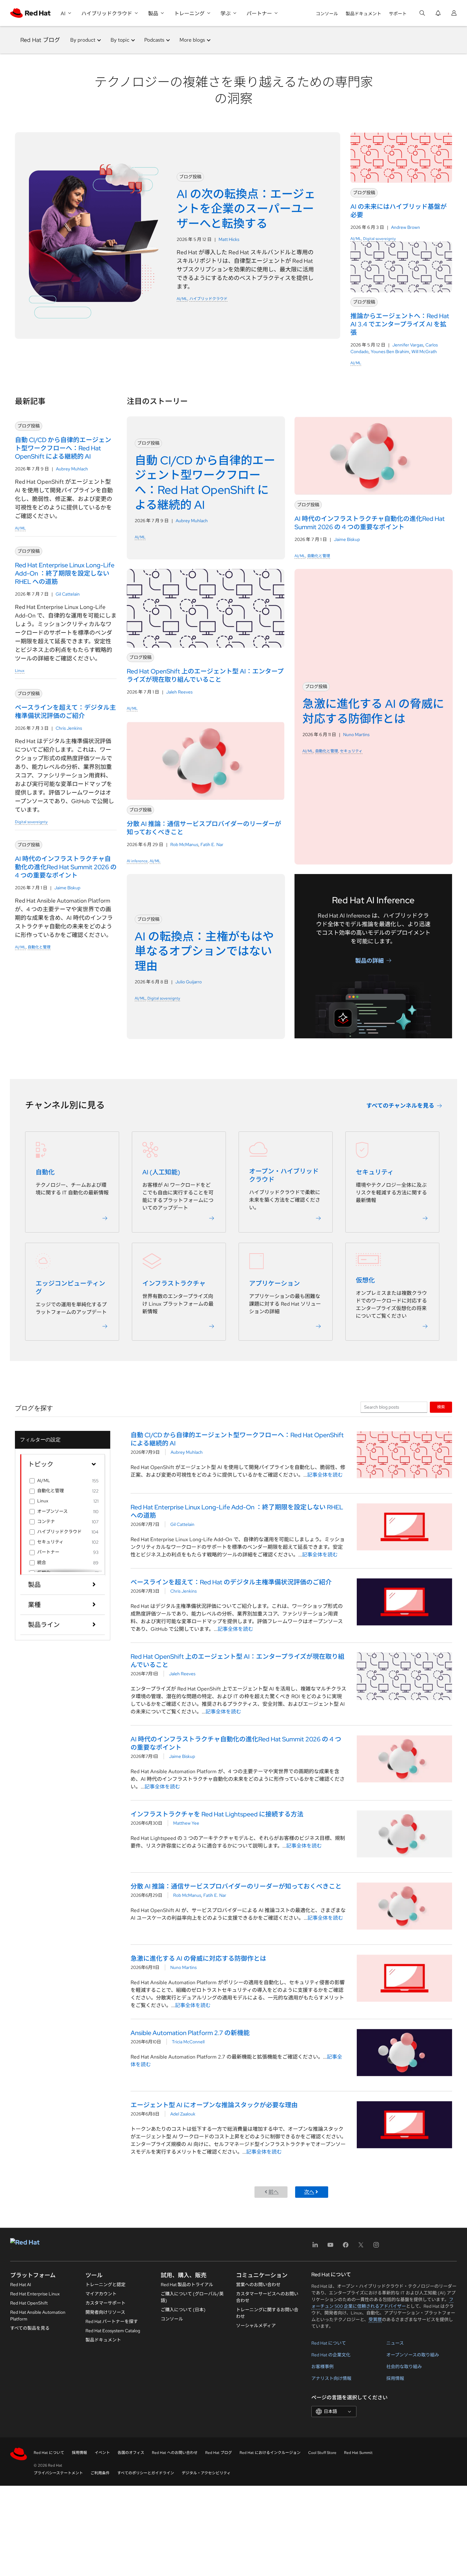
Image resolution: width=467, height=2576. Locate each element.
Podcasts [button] (154, 40)
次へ (309, 2192)
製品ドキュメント (363, 14)
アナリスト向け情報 (331, 2378)
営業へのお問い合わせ (258, 2285)
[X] (361, 2247)
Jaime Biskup (67, 888)
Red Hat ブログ (40, 40)
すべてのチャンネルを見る (400, 1106)
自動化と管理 (39, 947)
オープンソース (52, 1511)
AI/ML (182, 299)
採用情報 (395, 2378)
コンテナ (46, 1521)
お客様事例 (322, 2367)
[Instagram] (376, 2247)
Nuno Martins (356, 735)
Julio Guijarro (189, 982)
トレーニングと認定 (105, 2285)
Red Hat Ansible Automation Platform (38, 2316)
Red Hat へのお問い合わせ (175, 2453)
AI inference (137, 861)
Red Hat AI (21, 2285)
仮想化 (365, 1280)
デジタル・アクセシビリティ (206, 2473)
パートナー (48, 1552)
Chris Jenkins (69, 728)
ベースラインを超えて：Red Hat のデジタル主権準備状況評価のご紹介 (231, 1582)
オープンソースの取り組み (413, 2355)
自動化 (45, 1172)
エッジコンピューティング (70, 1288)
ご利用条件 (100, 2473)
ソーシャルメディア (256, 2326)
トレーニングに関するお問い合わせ (267, 2313)
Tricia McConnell (188, 2042)
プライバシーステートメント (58, 2473)
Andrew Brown (406, 227)
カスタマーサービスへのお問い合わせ (267, 2297)
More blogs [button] (192, 40)
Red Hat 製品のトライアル (187, 2285)
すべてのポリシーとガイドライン (146, 2473)
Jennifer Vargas (408, 345)
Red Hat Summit (358, 2453)
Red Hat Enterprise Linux (35, 2294)
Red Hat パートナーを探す (112, 2321)
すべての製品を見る (30, 2328)
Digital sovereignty (379, 239)
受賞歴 (375, 2320)
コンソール (327, 14)
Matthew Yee (186, 1823)
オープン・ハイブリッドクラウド (284, 1175)
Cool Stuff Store (322, 2453)
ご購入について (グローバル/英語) (192, 2297)
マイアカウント (101, 2294)
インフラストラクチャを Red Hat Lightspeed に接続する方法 (217, 1814)
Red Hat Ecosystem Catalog (113, 2331)
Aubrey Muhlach (72, 469)
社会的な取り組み (404, 2367)
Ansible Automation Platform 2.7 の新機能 (190, 2033)
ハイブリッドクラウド (208, 299)
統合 (42, 1562)
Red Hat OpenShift (29, 2303)
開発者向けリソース (105, 2312)
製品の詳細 (369, 960)
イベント (102, 2453)
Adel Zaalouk (183, 2114)
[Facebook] (346, 2247)
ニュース (395, 2343)
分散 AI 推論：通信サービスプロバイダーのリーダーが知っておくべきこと (236, 1886)
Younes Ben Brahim (390, 352)
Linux (20, 671)
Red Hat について (329, 2343)
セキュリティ (351, 751)
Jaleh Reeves (179, 692)
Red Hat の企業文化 (331, 2355)
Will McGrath (424, 352)
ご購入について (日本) (183, 2310)
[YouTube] (330, 2247)
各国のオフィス (131, 2453)
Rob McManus (184, 844)
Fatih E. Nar (212, 844)
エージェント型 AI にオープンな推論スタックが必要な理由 (214, 2105)
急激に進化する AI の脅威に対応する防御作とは (198, 1958)
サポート (398, 14)
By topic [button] (120, 40)
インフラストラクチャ (174, 1283)
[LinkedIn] (315, 2247)
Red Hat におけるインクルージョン (270, 2453)
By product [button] (83, 40)
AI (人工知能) (161, 1172)
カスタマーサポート (105, 2303)
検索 (441, 1407)
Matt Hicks (229, 239)
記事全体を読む (325, 1475)
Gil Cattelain (68, 594)
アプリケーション (274, 1283)
